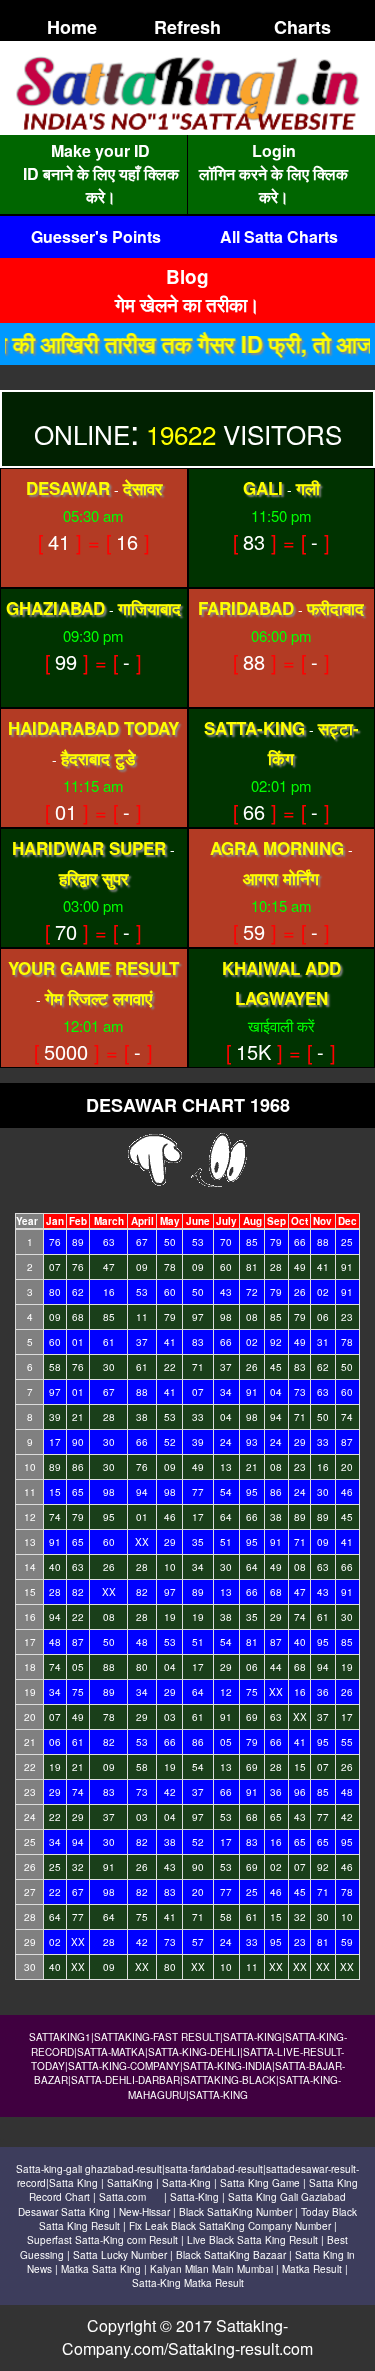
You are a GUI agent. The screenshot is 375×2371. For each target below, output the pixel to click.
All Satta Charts (279, 236)
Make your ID (100, 150)
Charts (302, 27)
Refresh (187, 27)
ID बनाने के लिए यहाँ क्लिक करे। (101, 185)
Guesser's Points (96, 236)
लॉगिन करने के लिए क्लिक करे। (273, 185)
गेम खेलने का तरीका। (187, 304)
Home (72, 27)
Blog (187, 276)
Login (274, 150)
